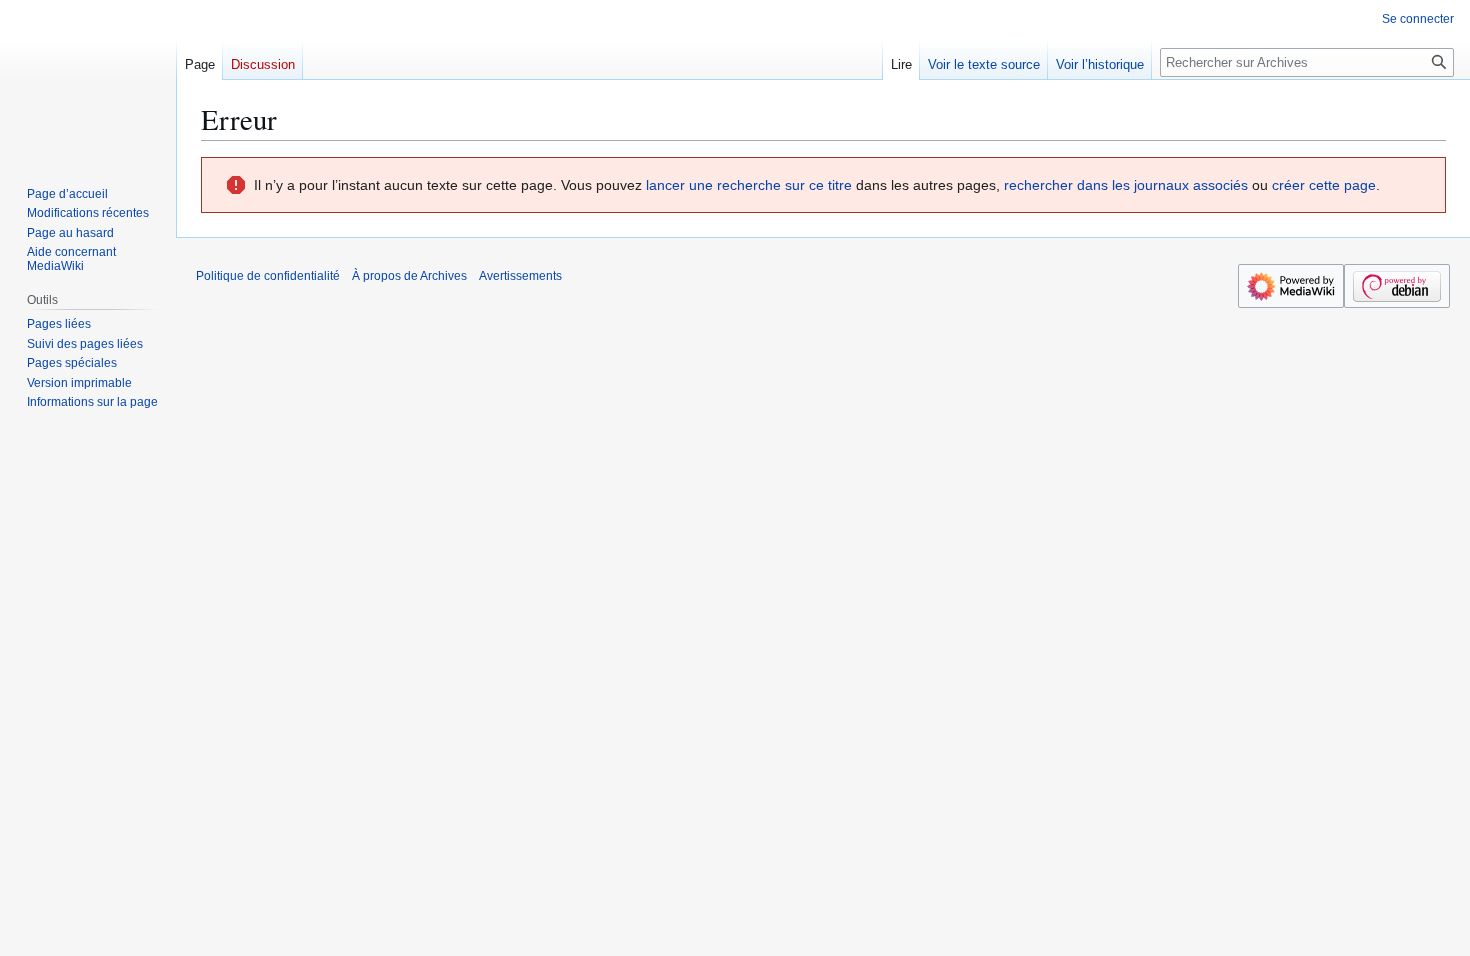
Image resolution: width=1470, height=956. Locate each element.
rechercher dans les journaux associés (1126, 185)
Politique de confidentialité (268, 276)
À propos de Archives (409, 276)
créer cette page (1324, 185)
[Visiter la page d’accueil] (88, 80)
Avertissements (520, 276)
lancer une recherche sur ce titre (749, 185)
